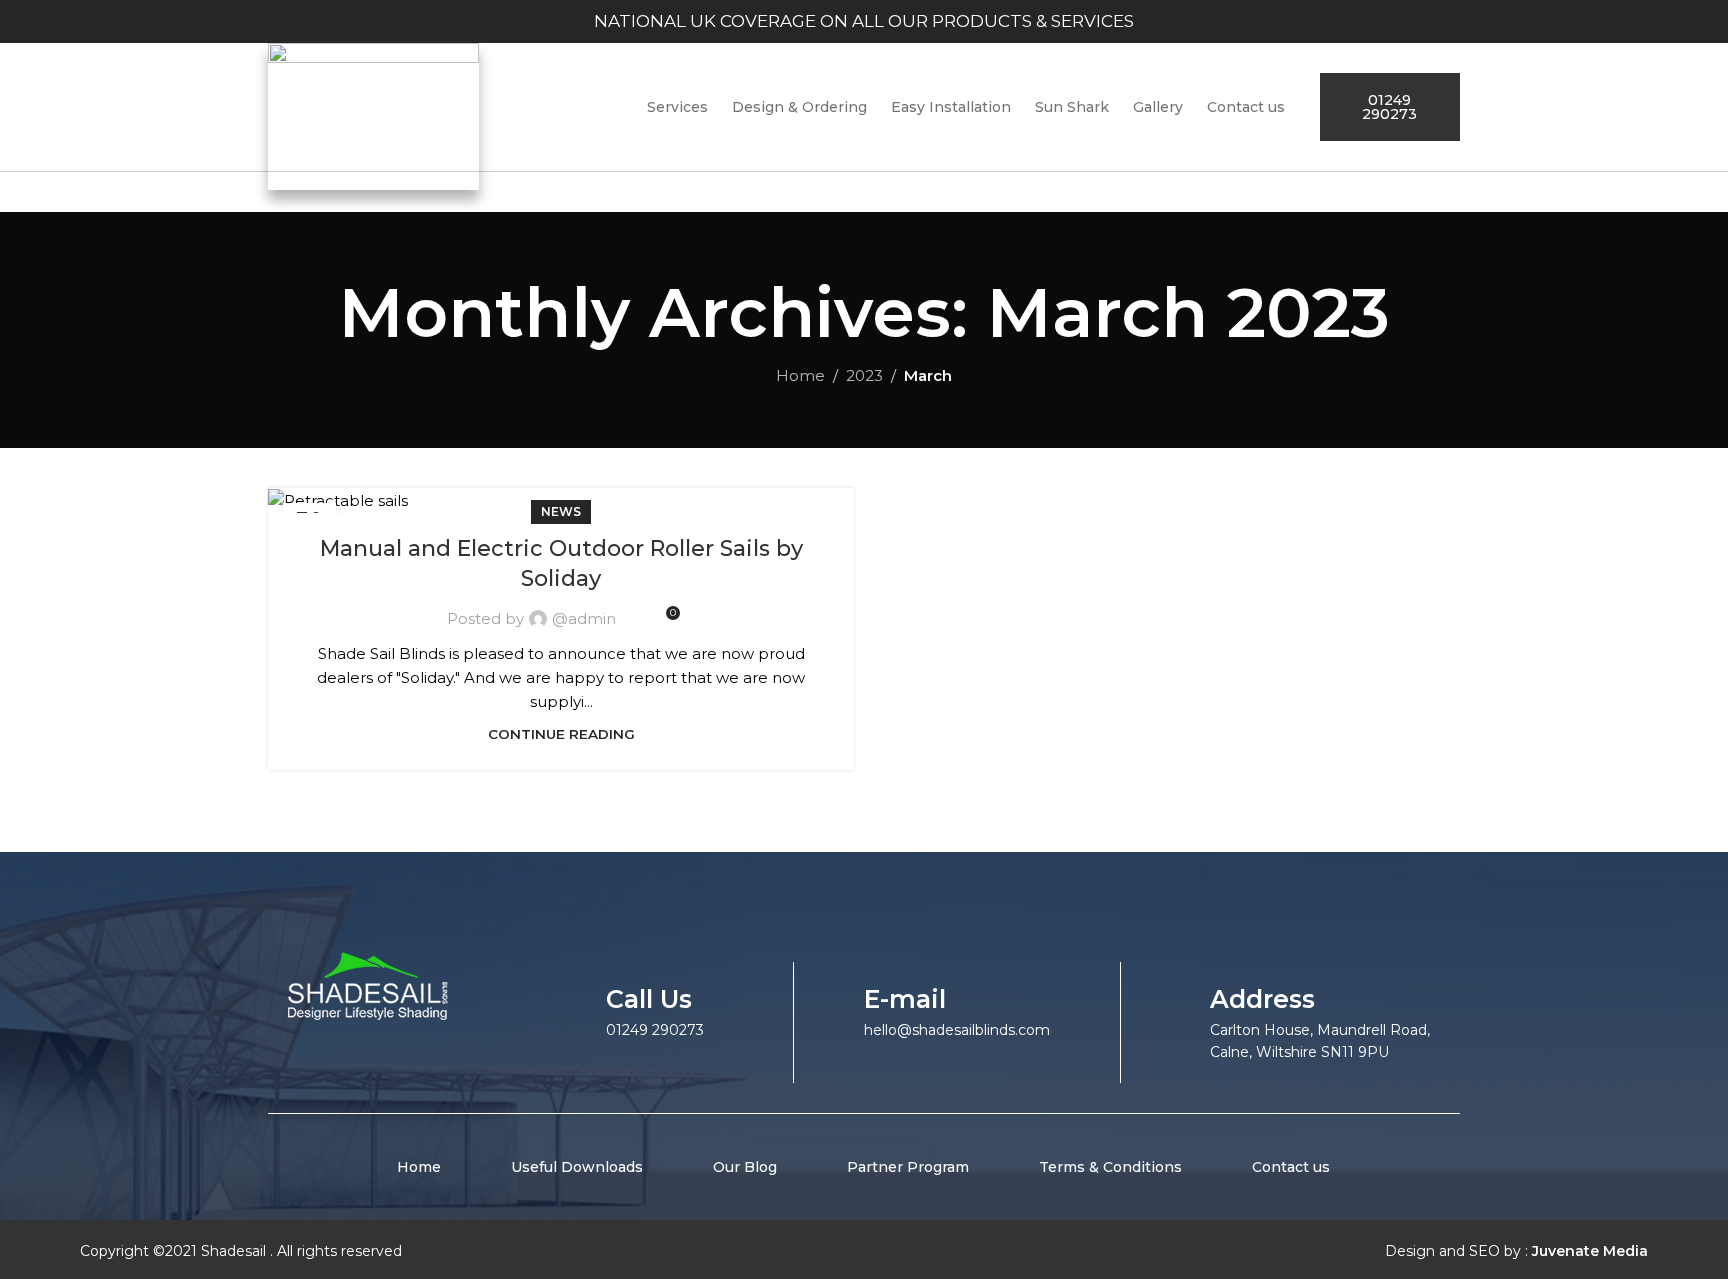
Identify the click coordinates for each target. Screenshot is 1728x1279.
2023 (864, 375)
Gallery (1158, 107)
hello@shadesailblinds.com (957, 1030)
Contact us (1246, 107)
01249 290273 (655, 1030)
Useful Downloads (577, 1167)
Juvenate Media (1590, 1251)
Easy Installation (951, 107)
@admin (584, 618)
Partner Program (908, 1167)
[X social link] (906, 1254)
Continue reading (561, 734)
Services (677, 107)
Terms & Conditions (1110, 1167)
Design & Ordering (799, 107)
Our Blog (745, 1167)
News (561, 511)
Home (800, 375)
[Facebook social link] (880, 1254)
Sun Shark (1072, 107)
